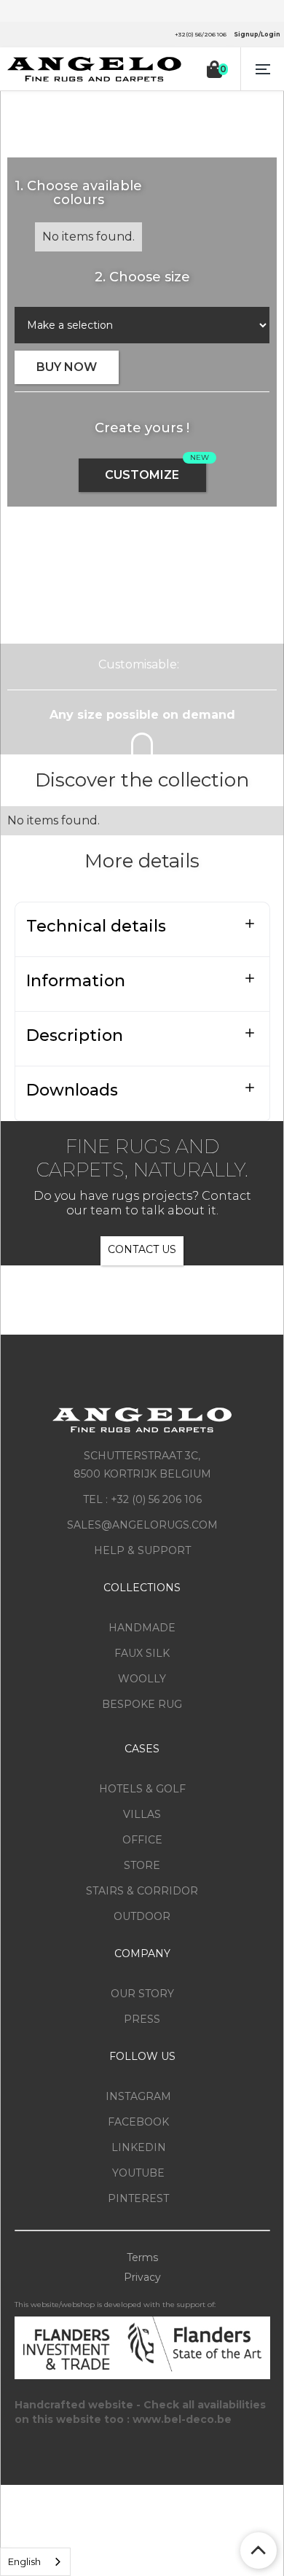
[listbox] (35, 2562)
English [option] (24, 2561)
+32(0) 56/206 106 (201, 34)
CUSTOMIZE (142, 475)
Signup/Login (257, 34)
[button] (262, 69)
